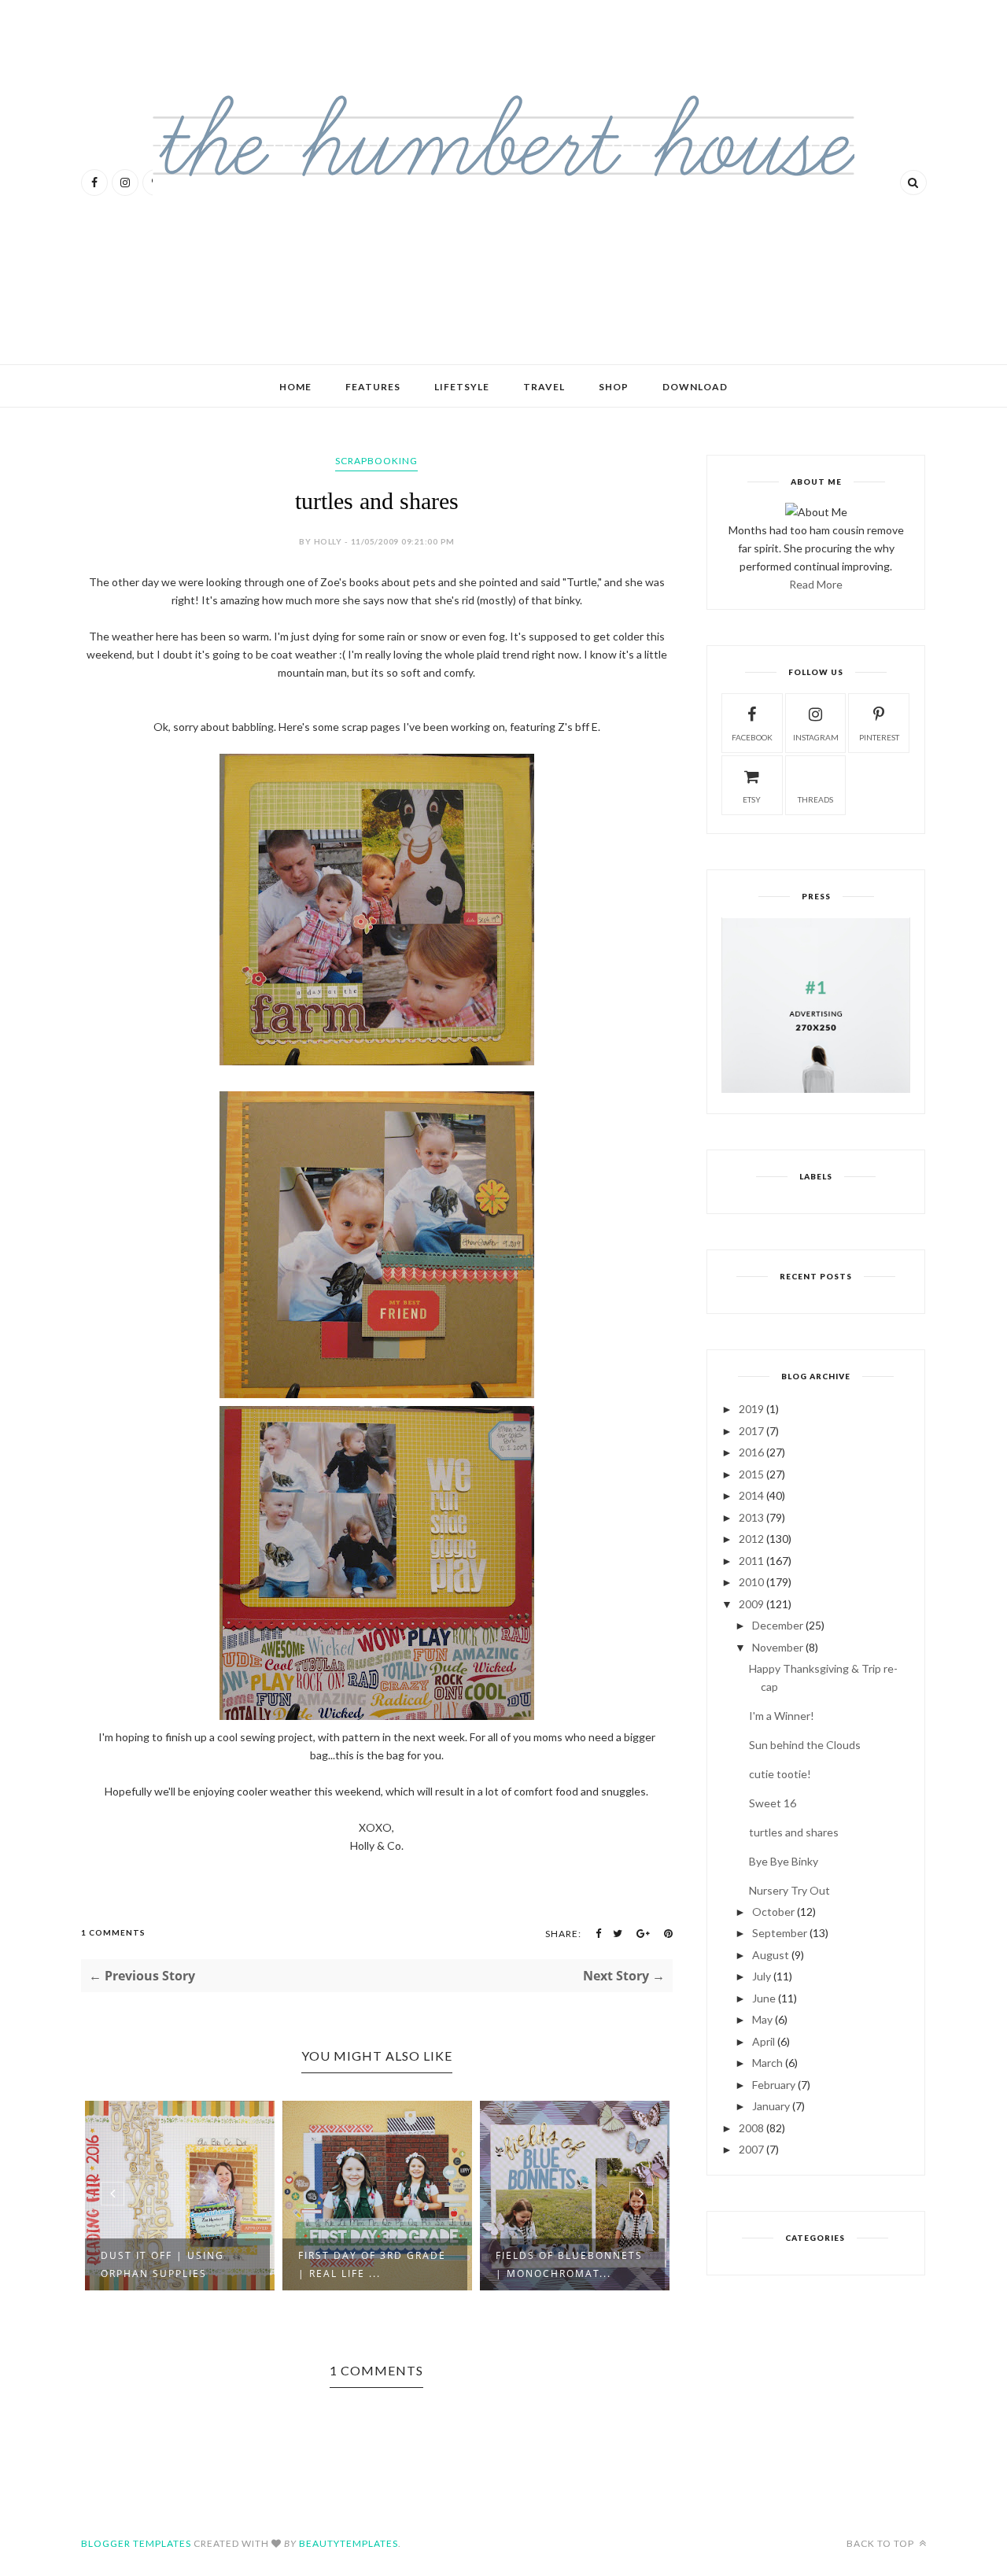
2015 (751, 1474)
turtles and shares (794, 1832)
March (767, 2063)
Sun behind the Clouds (805, 1745)
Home (295, 387)
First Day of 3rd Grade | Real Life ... (372, 2264)
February (774, 2085)
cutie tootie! (780, 1774)
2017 (751, 1431)
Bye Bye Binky (784, 1861)
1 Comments (113, 1932)
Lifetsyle (462, 387)
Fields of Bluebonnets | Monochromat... (569, 2264)
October (773, 1912)
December (778, 1625)
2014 (751, 1495)
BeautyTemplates (349, 2543)
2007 (751, 2149)
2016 (751, 1452)
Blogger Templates (136, 2543)
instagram (816, 737)
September (780, 1933)
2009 (751, 1604)
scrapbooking (376, 461)
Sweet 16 (773, 1803)
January (771, 2106)
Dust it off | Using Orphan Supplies (162, 2264)
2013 (751, 1517)
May (762, 2019)
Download (695, 387)
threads (815, 799)
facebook (752, 737)
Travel (544, 387)
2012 (751, 1539)
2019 (751, 1409)
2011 (751, 1561)
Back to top (882, 2543)
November (778, 1647)
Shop (614, 387)
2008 (751, 2128)
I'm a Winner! (782, 1716)
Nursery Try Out (789, 1890)
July (762, 1976)
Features (373, 387)
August (771, 1955)
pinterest (879, 737)
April (764, 2041)
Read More (816, 584)
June (764, 1998)
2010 (751, 1582)
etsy (752, 799)
